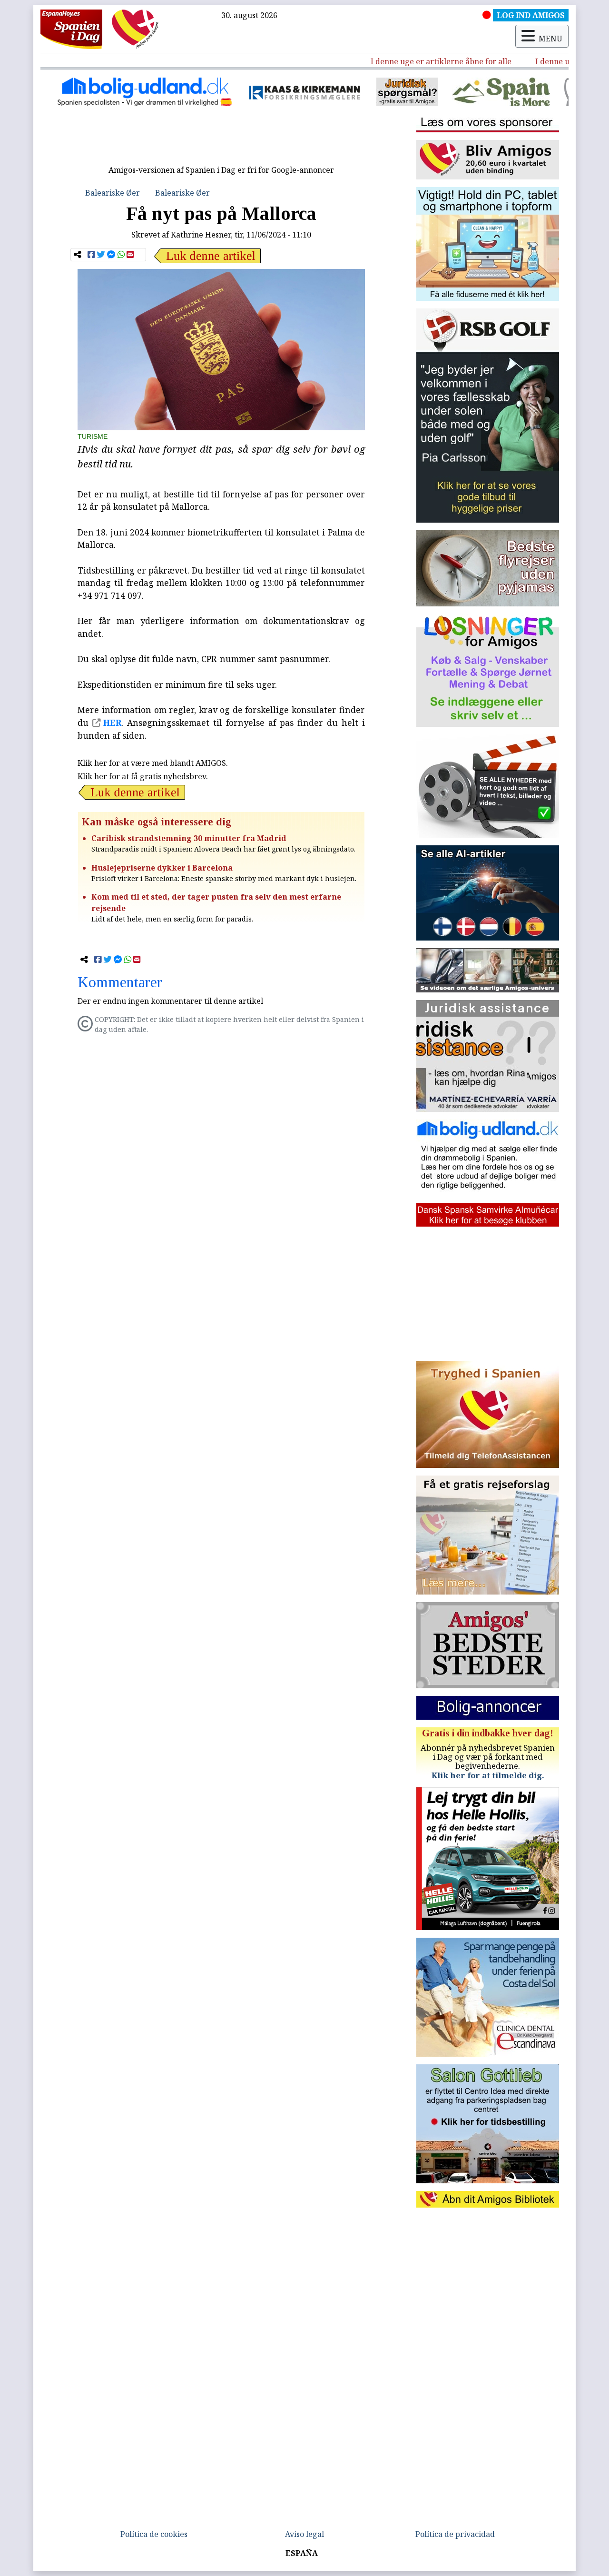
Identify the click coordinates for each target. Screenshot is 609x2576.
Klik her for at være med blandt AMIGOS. (153, 763)
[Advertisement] (221, 139)
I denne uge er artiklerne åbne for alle (402, 61)
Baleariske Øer (113, 193)
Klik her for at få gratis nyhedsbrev (142, 776)
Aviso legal (304, 2534)
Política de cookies (154, 2534)
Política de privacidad (455, 2534)
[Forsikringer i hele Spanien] (202, 92)
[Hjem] (71, 29)
